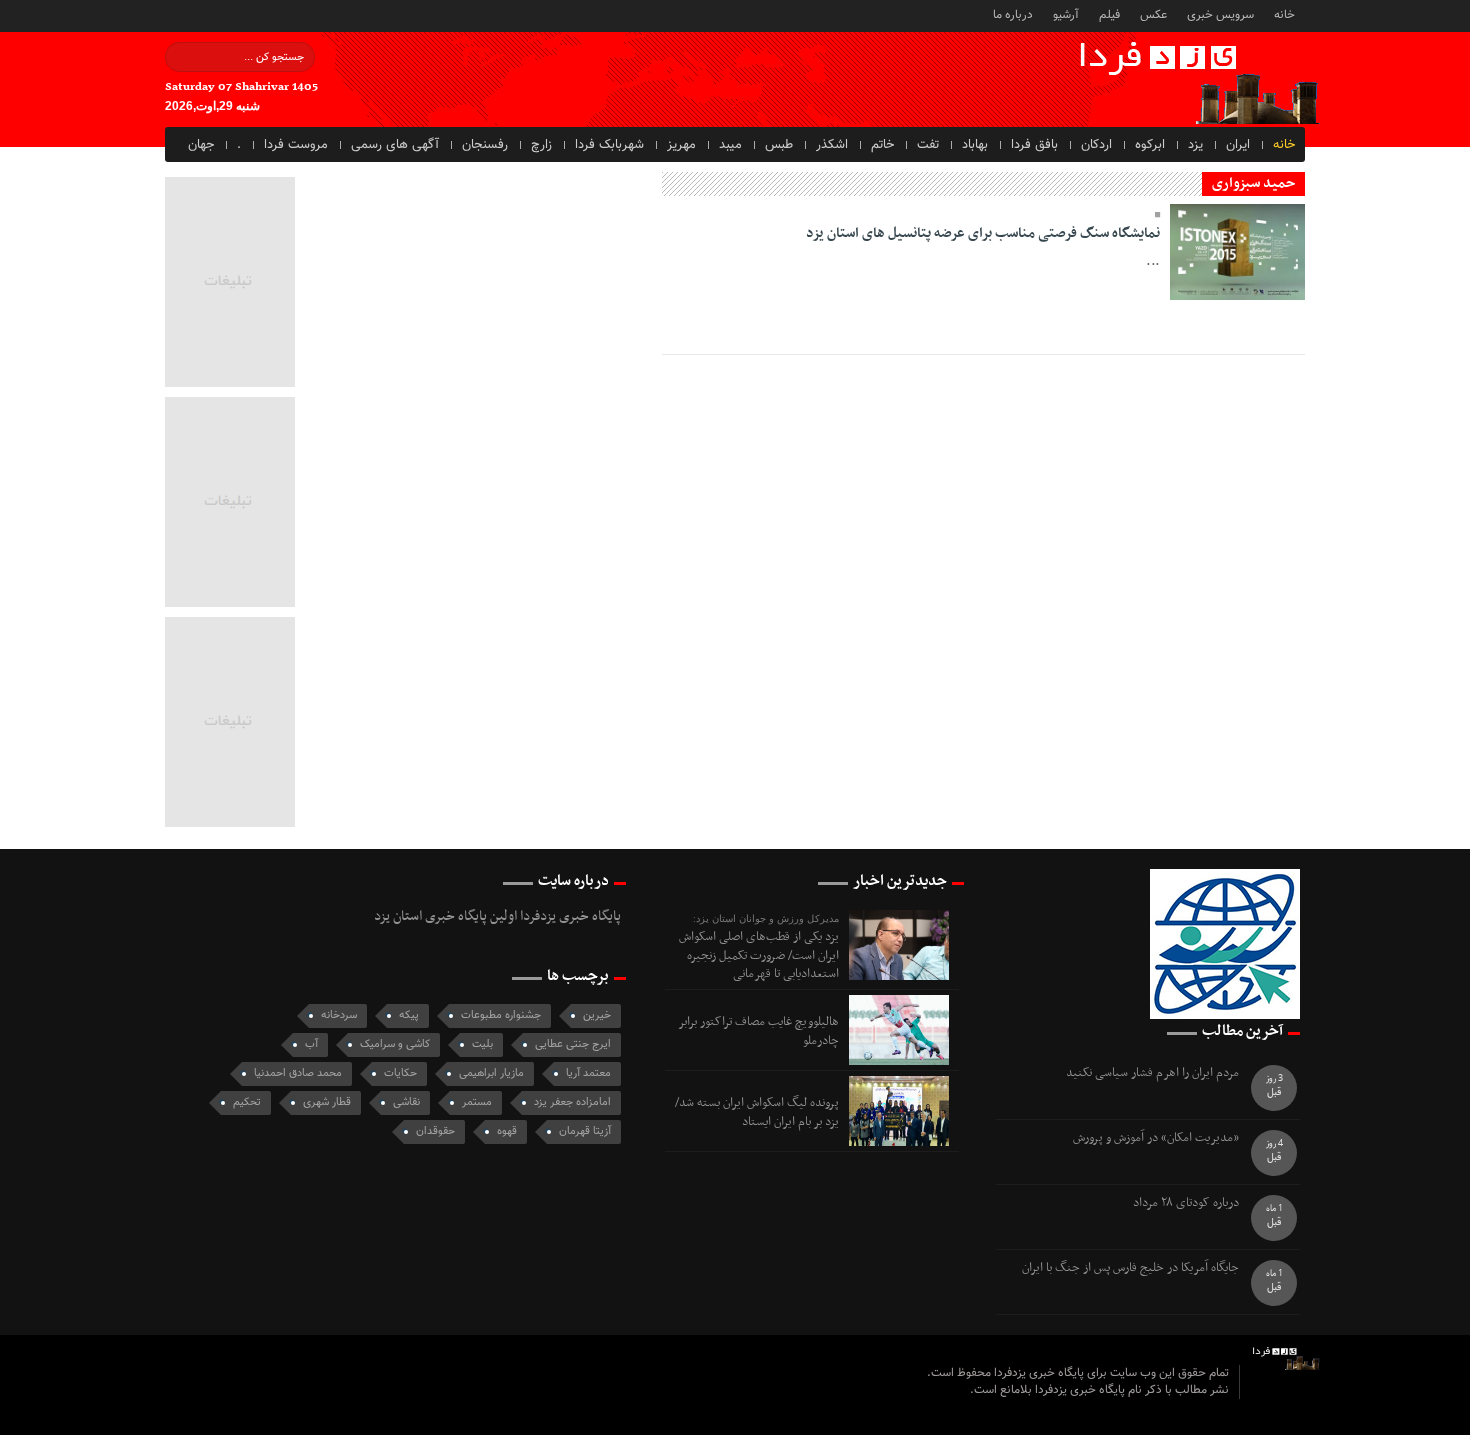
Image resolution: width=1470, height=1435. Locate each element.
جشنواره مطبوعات (501, 1015)
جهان (201, 145)
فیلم (1109, 14)
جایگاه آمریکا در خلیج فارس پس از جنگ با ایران (1130, 1268)
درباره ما (1013, 14)
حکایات (400, 1073)
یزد (1195, 145)
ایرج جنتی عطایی (573, 1044)
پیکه (409, 1015)
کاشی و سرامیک (395, 1044)
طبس (779, 145)
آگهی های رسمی (395, 145)
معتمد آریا (588, 1073)
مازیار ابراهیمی (491, 1073)
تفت (928, 145)
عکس (1153, 14)
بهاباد (975, 145)
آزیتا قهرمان (585, 1131)
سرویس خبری (1220, 14)
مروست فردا (296, 145)
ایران (1238, 145)
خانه (1284, 14)
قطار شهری (327, 1102)
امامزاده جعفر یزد (572, 1102)
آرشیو (1066, 14)
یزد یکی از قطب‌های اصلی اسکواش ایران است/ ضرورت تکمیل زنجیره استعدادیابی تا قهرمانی (759, 955)
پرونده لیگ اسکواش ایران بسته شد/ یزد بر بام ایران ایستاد (757, 1112)
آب (311, 1044)
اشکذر (832, 145)
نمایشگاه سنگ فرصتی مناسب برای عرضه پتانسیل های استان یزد (983, 233)
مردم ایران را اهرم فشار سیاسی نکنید (1152, 1073)
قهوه (507, 1131)
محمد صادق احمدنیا (298, 1073)
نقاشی (406, 1102)
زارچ (541, 145)
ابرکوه (1150, 145)
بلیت (482, 1044)
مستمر (477, 1102)
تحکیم (247, 1102)
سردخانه (339, 1015)
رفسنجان (485, 145)
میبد (730, 145)
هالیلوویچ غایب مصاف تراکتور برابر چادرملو (758, 1031)
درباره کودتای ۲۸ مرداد (1186, 1203)
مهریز (681, 145)
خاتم (882, 145)
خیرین (597, 1015)
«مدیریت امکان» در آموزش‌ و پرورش (1156, 1138)
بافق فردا (1034, 145)
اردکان (1096, 145)
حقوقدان (435, 1131)
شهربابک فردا (609, 145)
